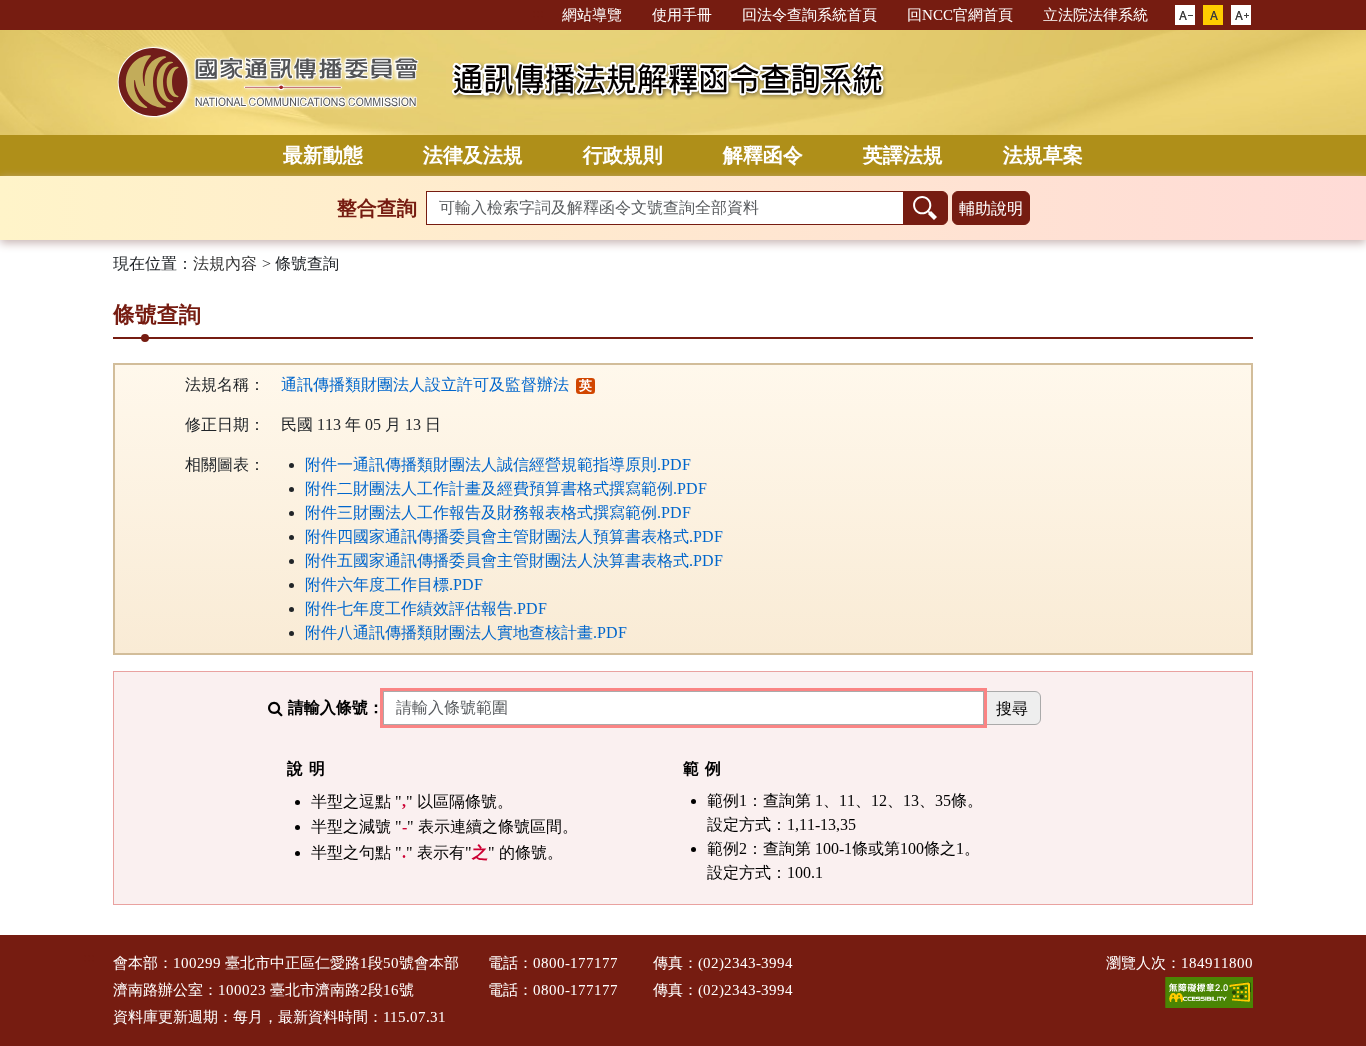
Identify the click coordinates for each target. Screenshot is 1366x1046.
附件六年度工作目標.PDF (394, 584)
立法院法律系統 (1095, 15)
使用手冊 (682, 15)
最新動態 (323, 155)
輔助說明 (991, 208)
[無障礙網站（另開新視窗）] (1209, 991)
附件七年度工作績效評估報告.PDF (426, 608)
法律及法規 (473, 155)
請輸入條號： (336, 707)
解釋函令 (763, 155)
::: (538, 13)
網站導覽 (592, 15)
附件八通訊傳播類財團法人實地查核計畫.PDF (466, 632)
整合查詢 (377, 208)
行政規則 (623, 155)
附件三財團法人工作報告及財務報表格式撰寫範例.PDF (498, 512)
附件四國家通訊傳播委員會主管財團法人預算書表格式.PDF (514, 536)
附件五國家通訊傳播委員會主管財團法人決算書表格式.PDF (514, 560)
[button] (1185, 16)
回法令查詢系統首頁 (809, 15)
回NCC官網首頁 (960, 15)
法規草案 (1043, 155)
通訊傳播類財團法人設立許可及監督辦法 (425, 384)
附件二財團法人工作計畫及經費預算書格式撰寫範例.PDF (506, 488)
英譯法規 (903, 155)
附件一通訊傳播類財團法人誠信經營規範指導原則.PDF (498, 464)
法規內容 (225, 263)
